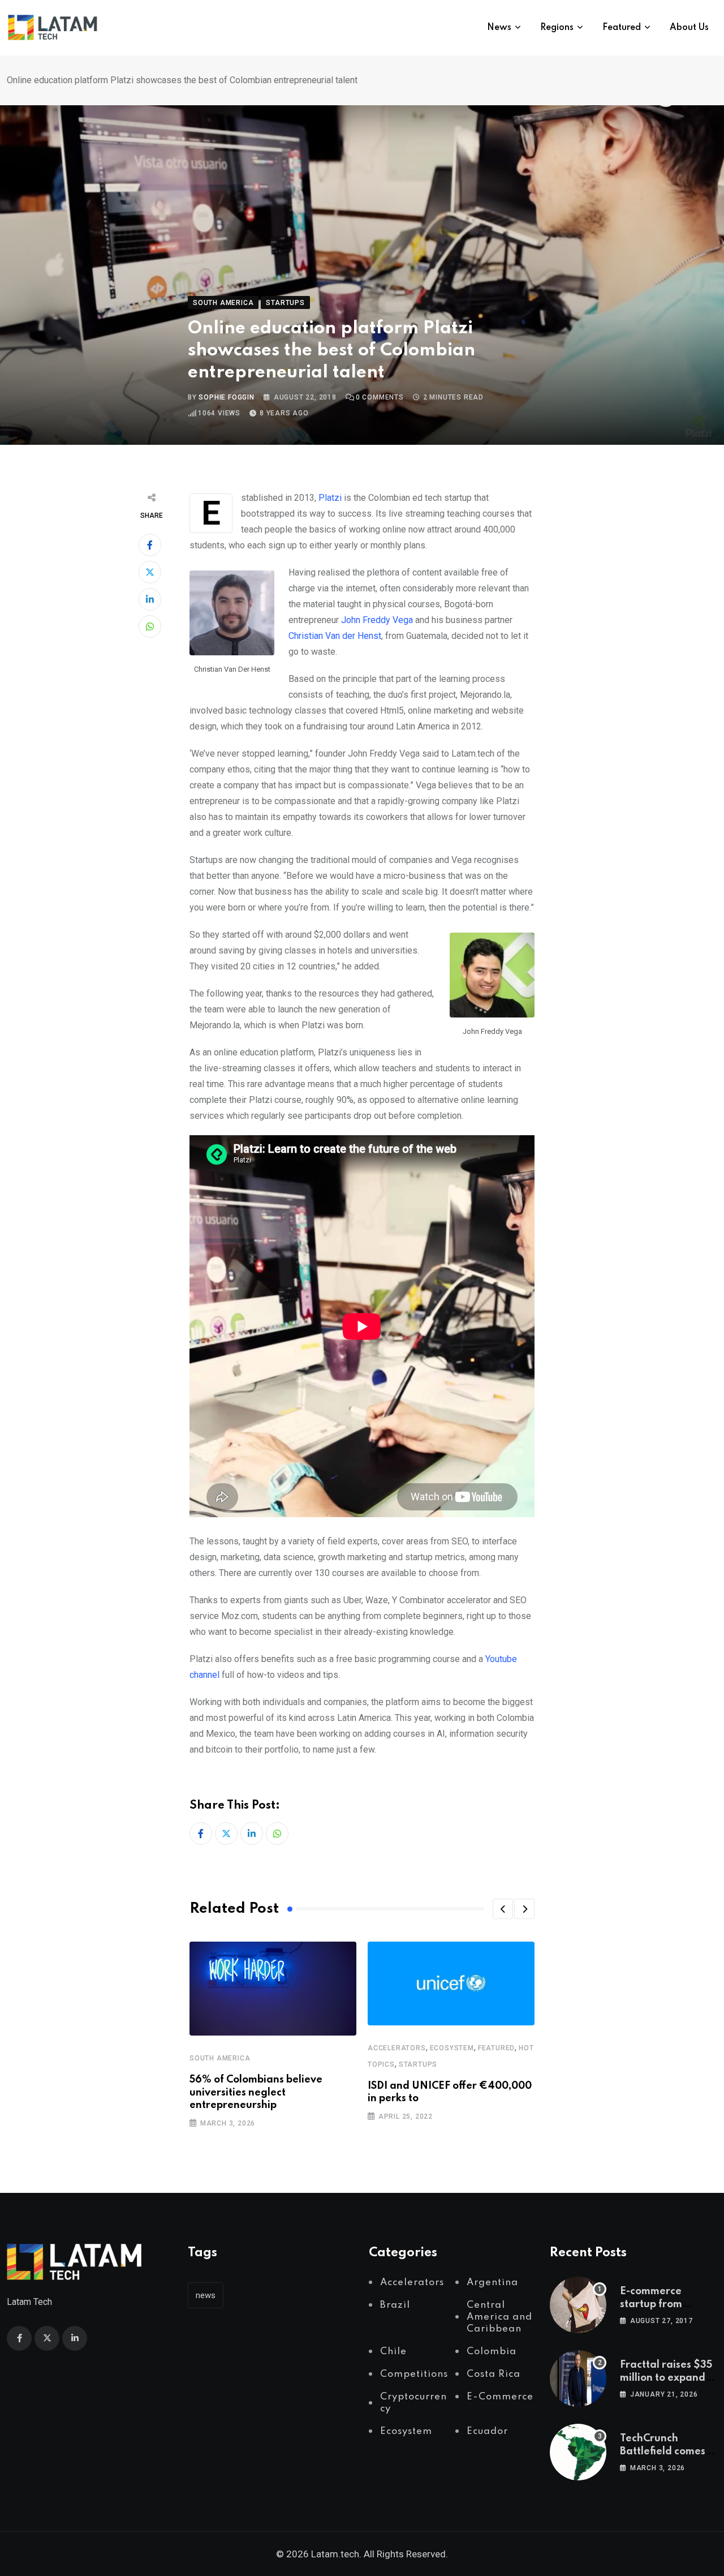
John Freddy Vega (377, 620)
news (206, 2295)
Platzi (330, 498)
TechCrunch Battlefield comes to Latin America (663, 2451)
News (499, 28)
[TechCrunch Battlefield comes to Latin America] (578, 2452)
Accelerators (397, 2048)
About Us (689, 28)
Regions (557, 28)
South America (220, 2058)
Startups (418, 2064)
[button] (503, 1909)
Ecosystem (452, 2048)
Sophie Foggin (226, 397)
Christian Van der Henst (335, 636)
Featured (622, 28)
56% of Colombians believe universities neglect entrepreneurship (256, 2092)
